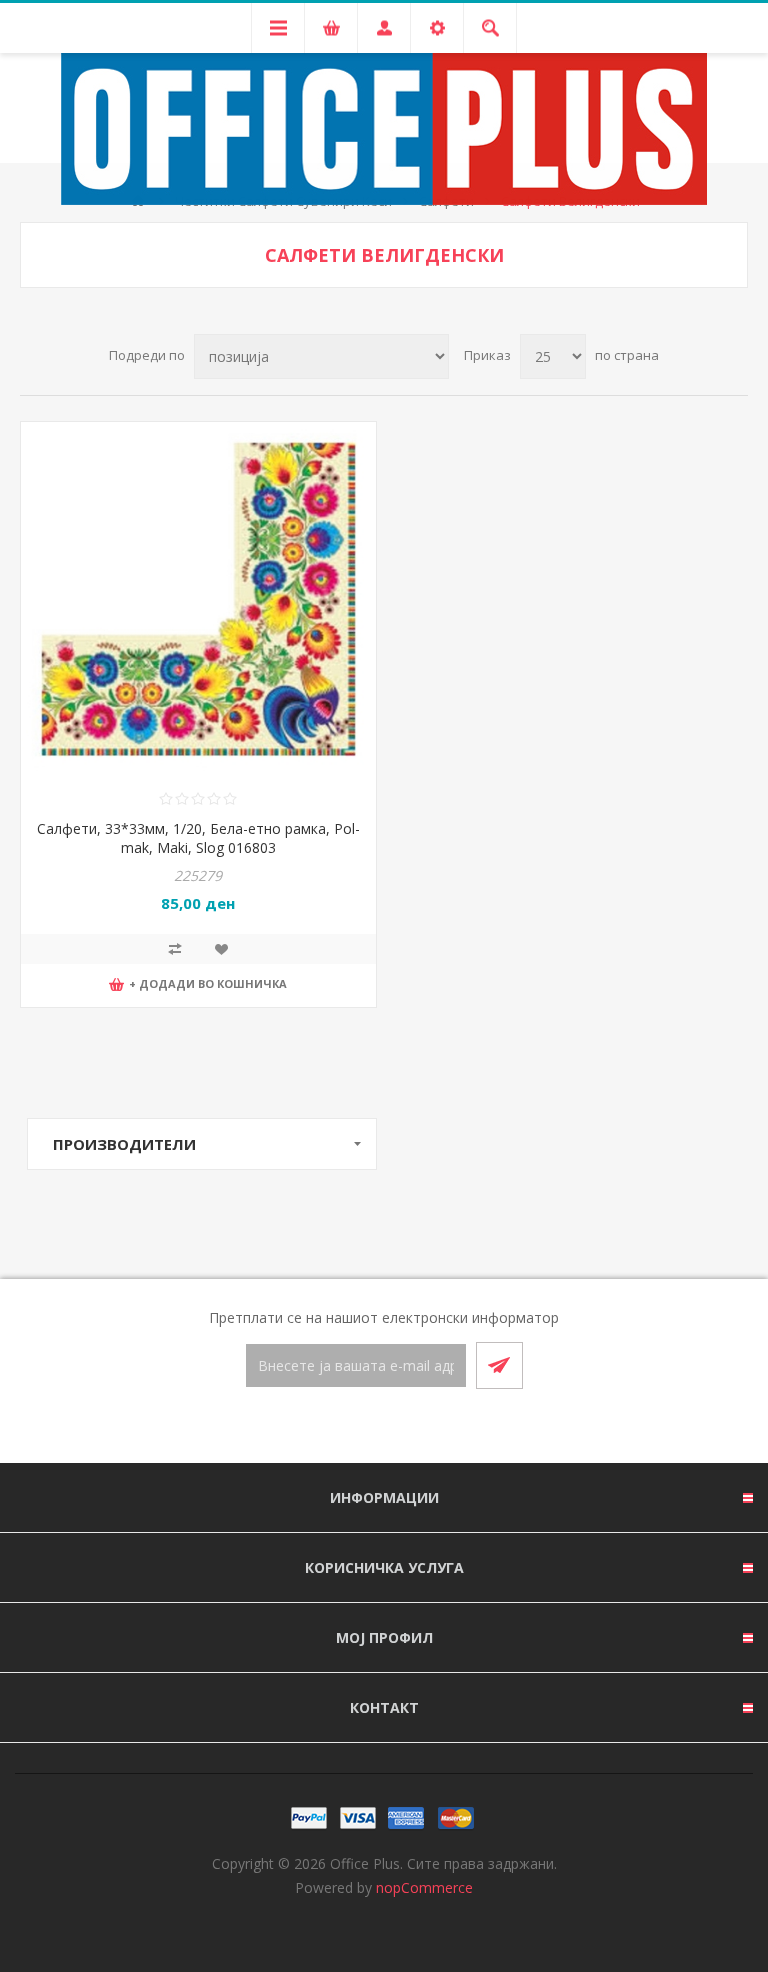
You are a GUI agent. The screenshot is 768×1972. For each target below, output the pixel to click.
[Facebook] (360, 1427)
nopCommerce (424, 1887)
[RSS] (408, 1427)
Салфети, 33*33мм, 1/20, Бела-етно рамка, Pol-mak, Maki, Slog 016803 (198, 838)
